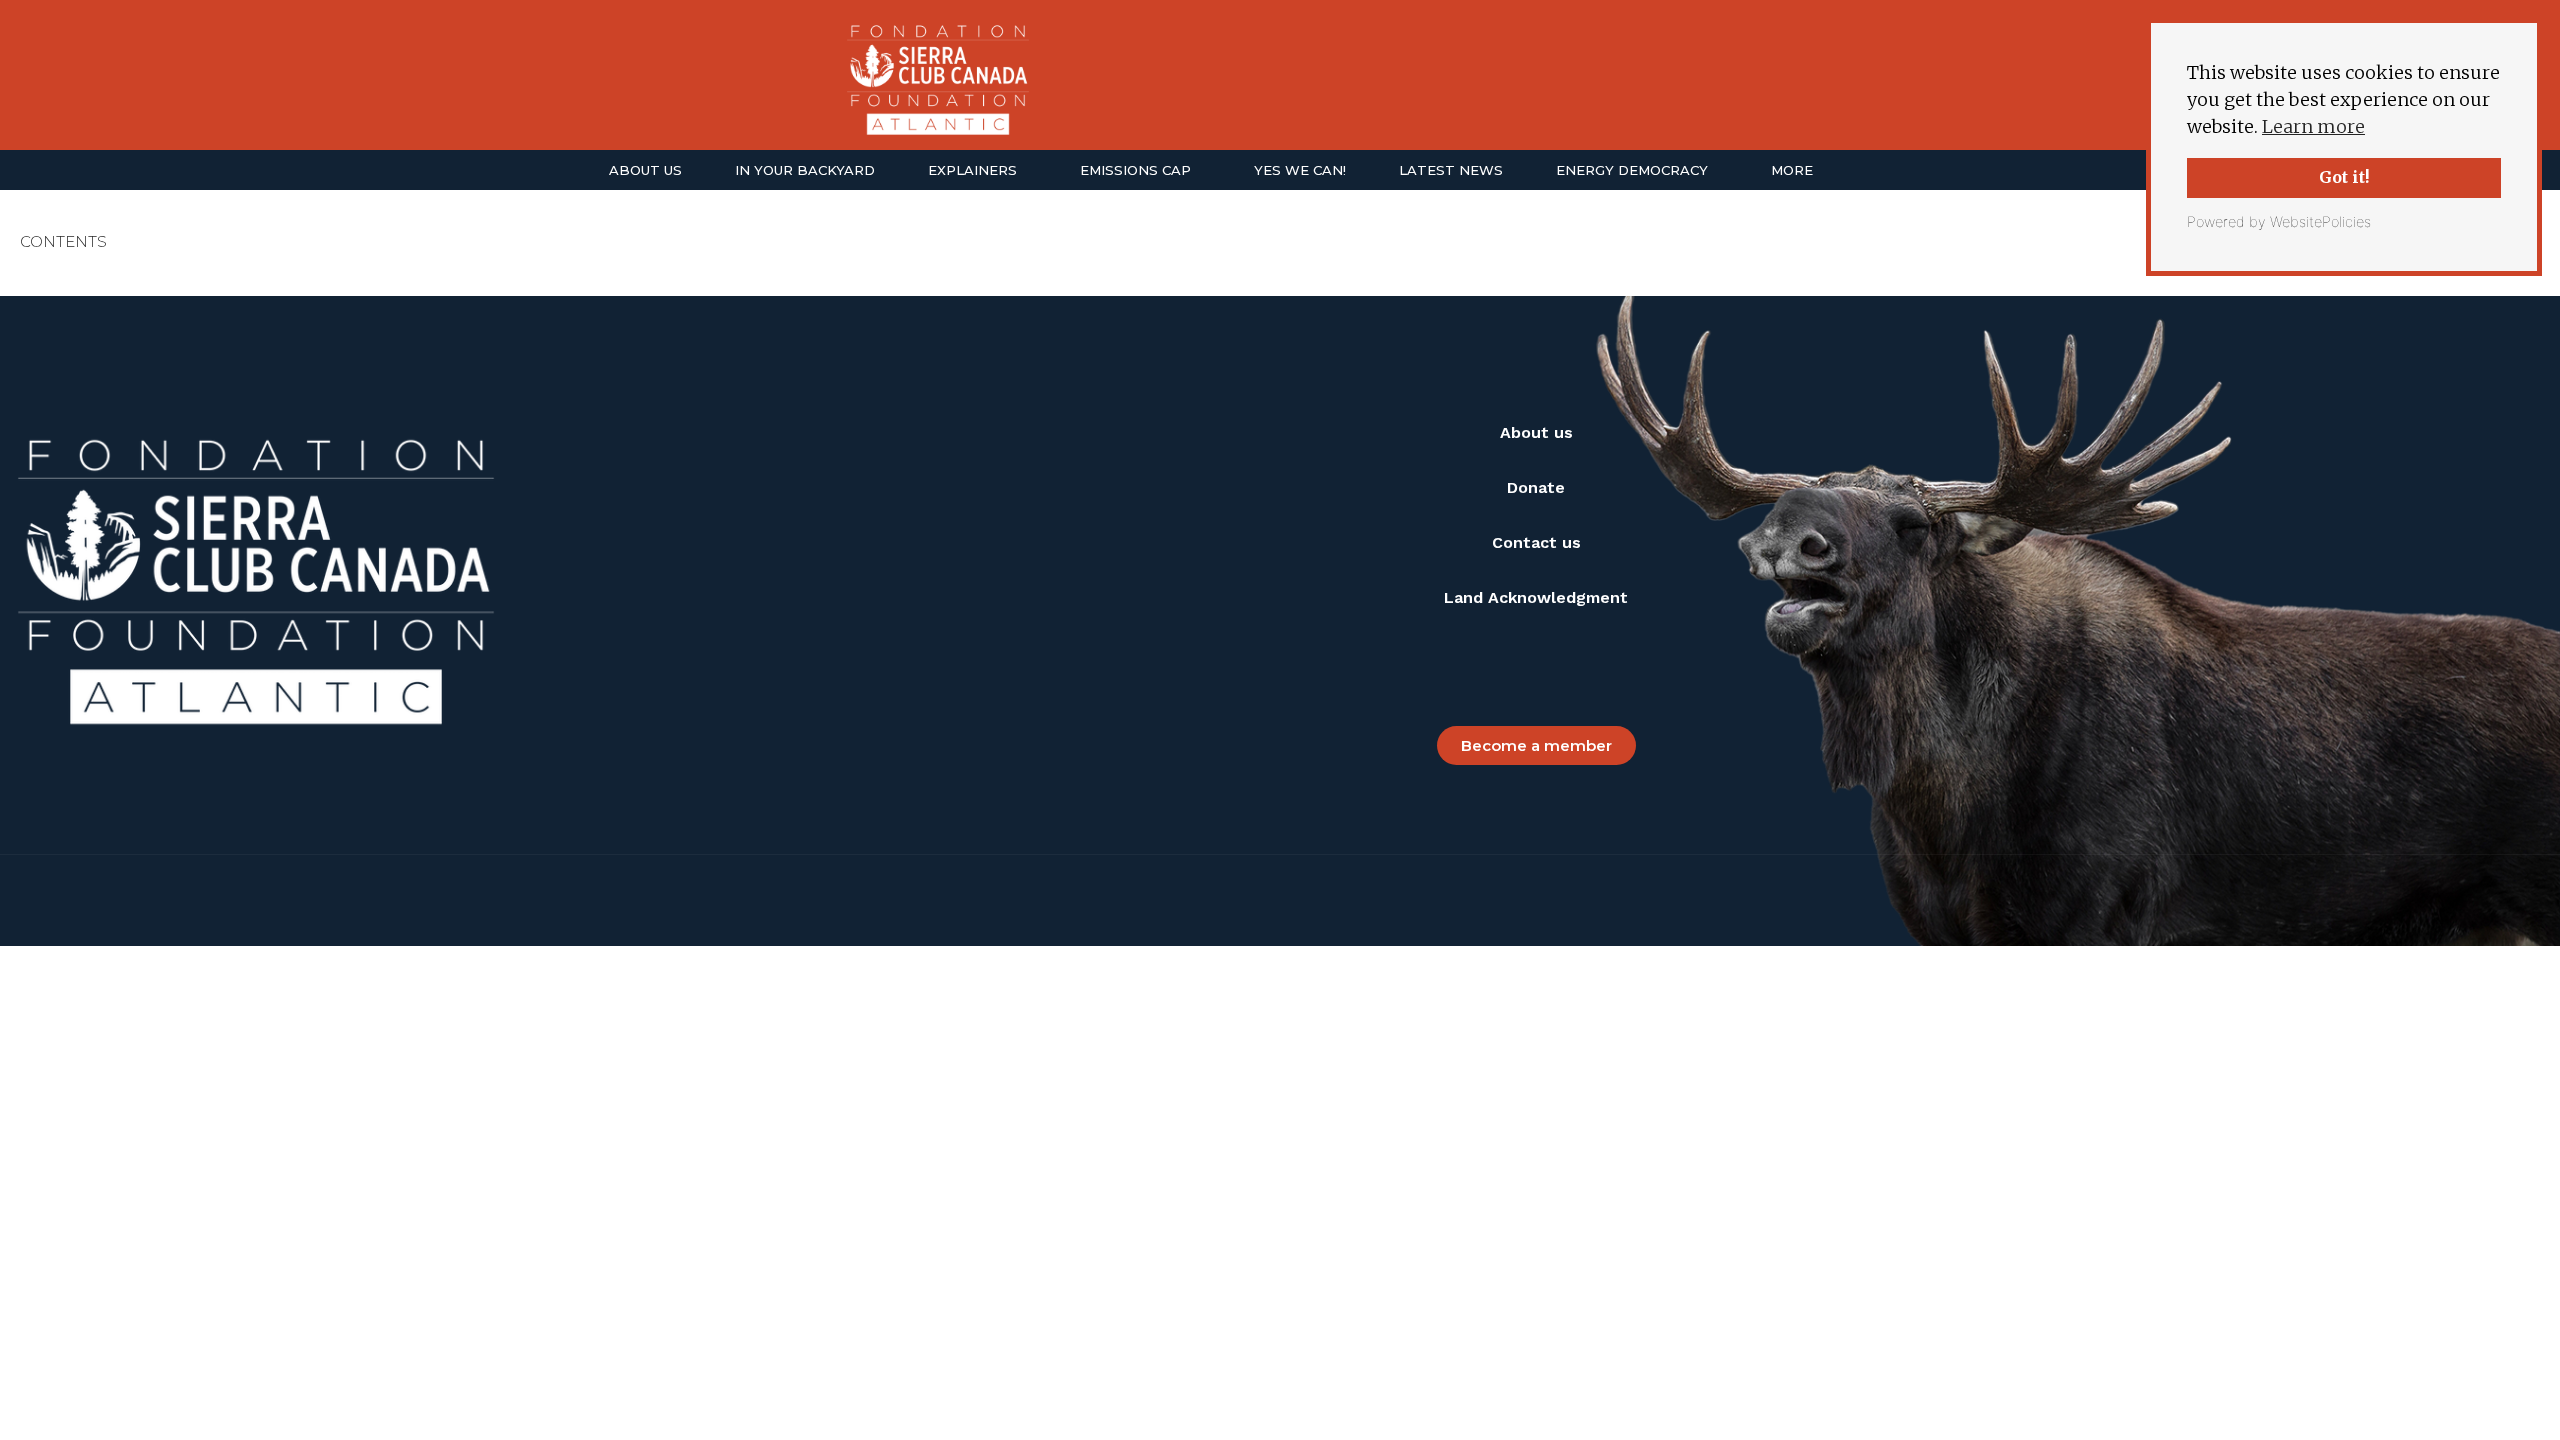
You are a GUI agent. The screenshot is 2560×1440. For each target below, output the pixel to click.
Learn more (2313, 126)
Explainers (972, 170)
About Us (645, 170)
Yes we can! (1300, 170)
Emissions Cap (1135, 170)
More (1792, 170)
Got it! (2344, 177)
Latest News (1451, 170)
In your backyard (805, 170)
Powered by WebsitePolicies (2279, 221)
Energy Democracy (1632, 170)
